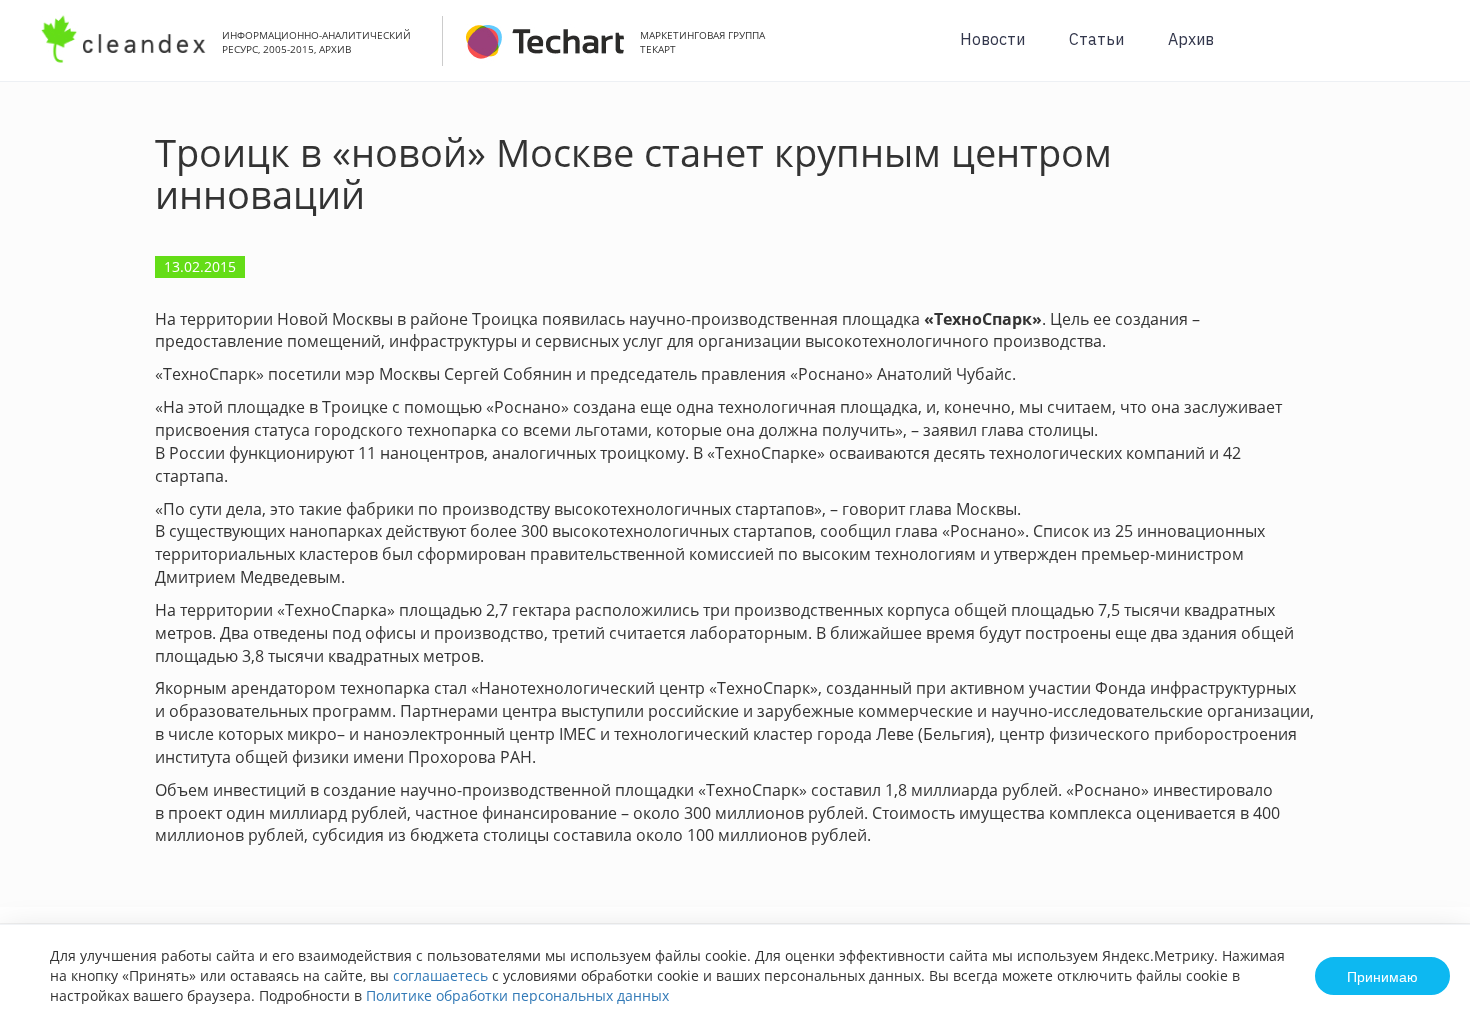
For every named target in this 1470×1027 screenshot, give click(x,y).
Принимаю (1382, 976)
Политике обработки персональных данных (517, 995)
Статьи (1096, 39)
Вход (1424, 51)
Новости (992, 39)
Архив (1191, 39)
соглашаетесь (440, 975)
